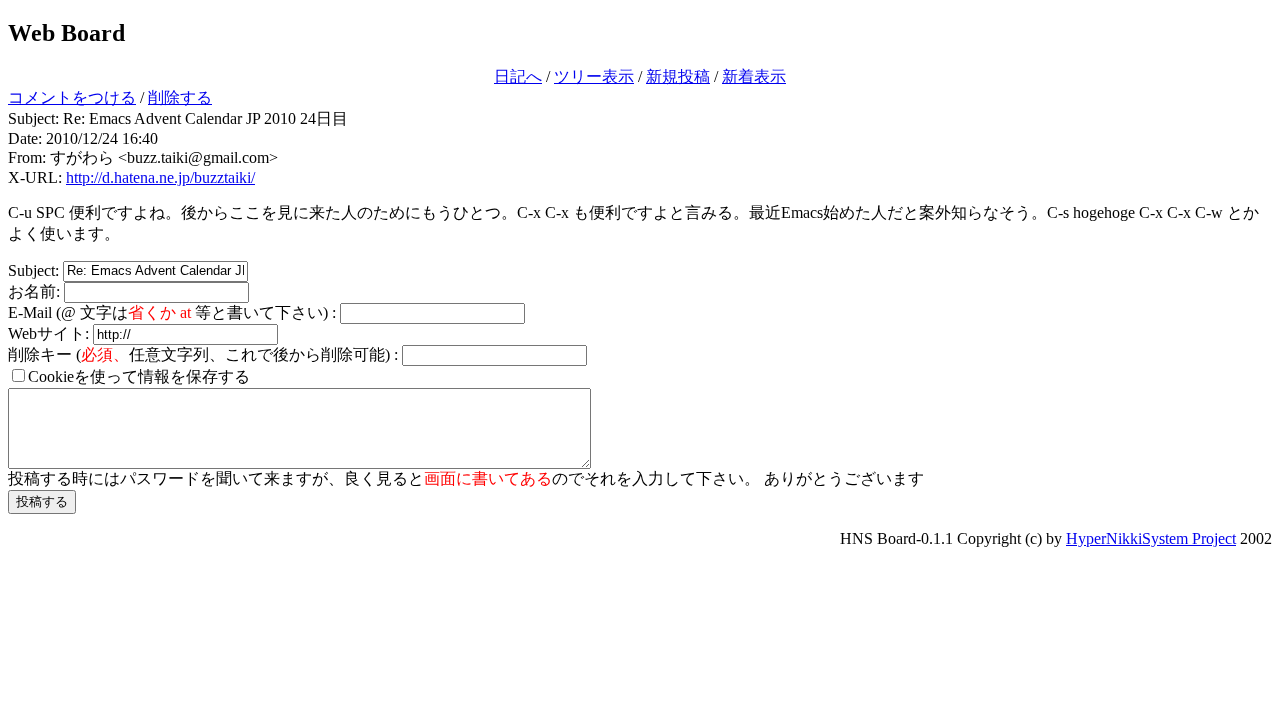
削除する (180, 97)
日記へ (518, 76)
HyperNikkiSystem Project (1151, 538)
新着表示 (754, 76)
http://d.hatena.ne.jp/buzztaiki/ (160, 177)
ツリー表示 (594, 76)
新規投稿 (678, 76)
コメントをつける (72, 97)
